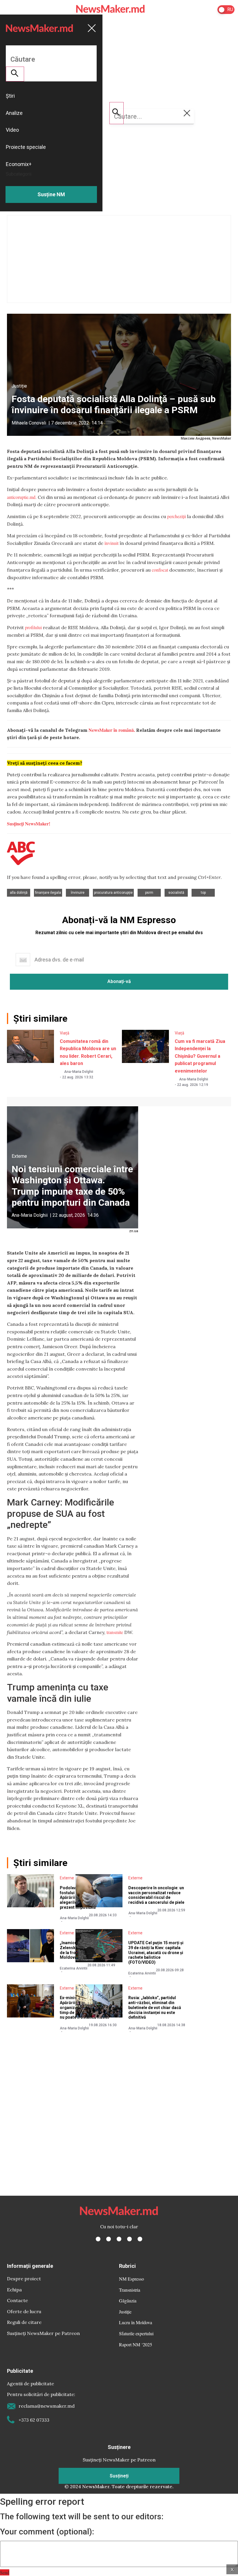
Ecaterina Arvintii (74, 1968)
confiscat (160, 570)
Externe (19, 1156)
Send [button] (5, 2572)
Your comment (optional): (47, 2532)
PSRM (149, 893)
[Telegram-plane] (140, 2239)
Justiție (19, 386)
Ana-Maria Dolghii (79, 1072)
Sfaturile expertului (136, 2333)
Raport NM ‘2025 (136, 2344)
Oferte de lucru (24, 2311)
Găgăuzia (128, 2301)
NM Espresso (131, 2279)
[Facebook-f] (98, 2239)
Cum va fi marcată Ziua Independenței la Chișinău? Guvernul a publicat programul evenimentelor (200, 1056)
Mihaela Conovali (29, 423)
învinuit (111, 543)
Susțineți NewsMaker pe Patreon (43, 2333)
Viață (65, 1033)
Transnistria (130, 2290)
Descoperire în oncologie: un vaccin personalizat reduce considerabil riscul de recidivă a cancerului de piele (156, 1895)
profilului (33, 627)
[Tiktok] (129, 2239)
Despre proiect (24, 2279)
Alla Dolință (19, 893)
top (203, 893)
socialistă (176, 893)
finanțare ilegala (48, 893)
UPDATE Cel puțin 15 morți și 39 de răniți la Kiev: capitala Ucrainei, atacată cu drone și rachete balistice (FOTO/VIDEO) (156, 1952)
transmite (115, 1632)
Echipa (14, 2290)
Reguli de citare (24, 2322)
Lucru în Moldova (136, 2322)
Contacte (17, 2300)
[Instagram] (119, 2239)
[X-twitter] (109, 2239)
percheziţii (177, 516)
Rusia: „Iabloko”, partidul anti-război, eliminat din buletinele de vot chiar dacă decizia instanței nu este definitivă (155, 2007)
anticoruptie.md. (22, 497)
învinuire (78, 893)
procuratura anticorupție (113, 893)
